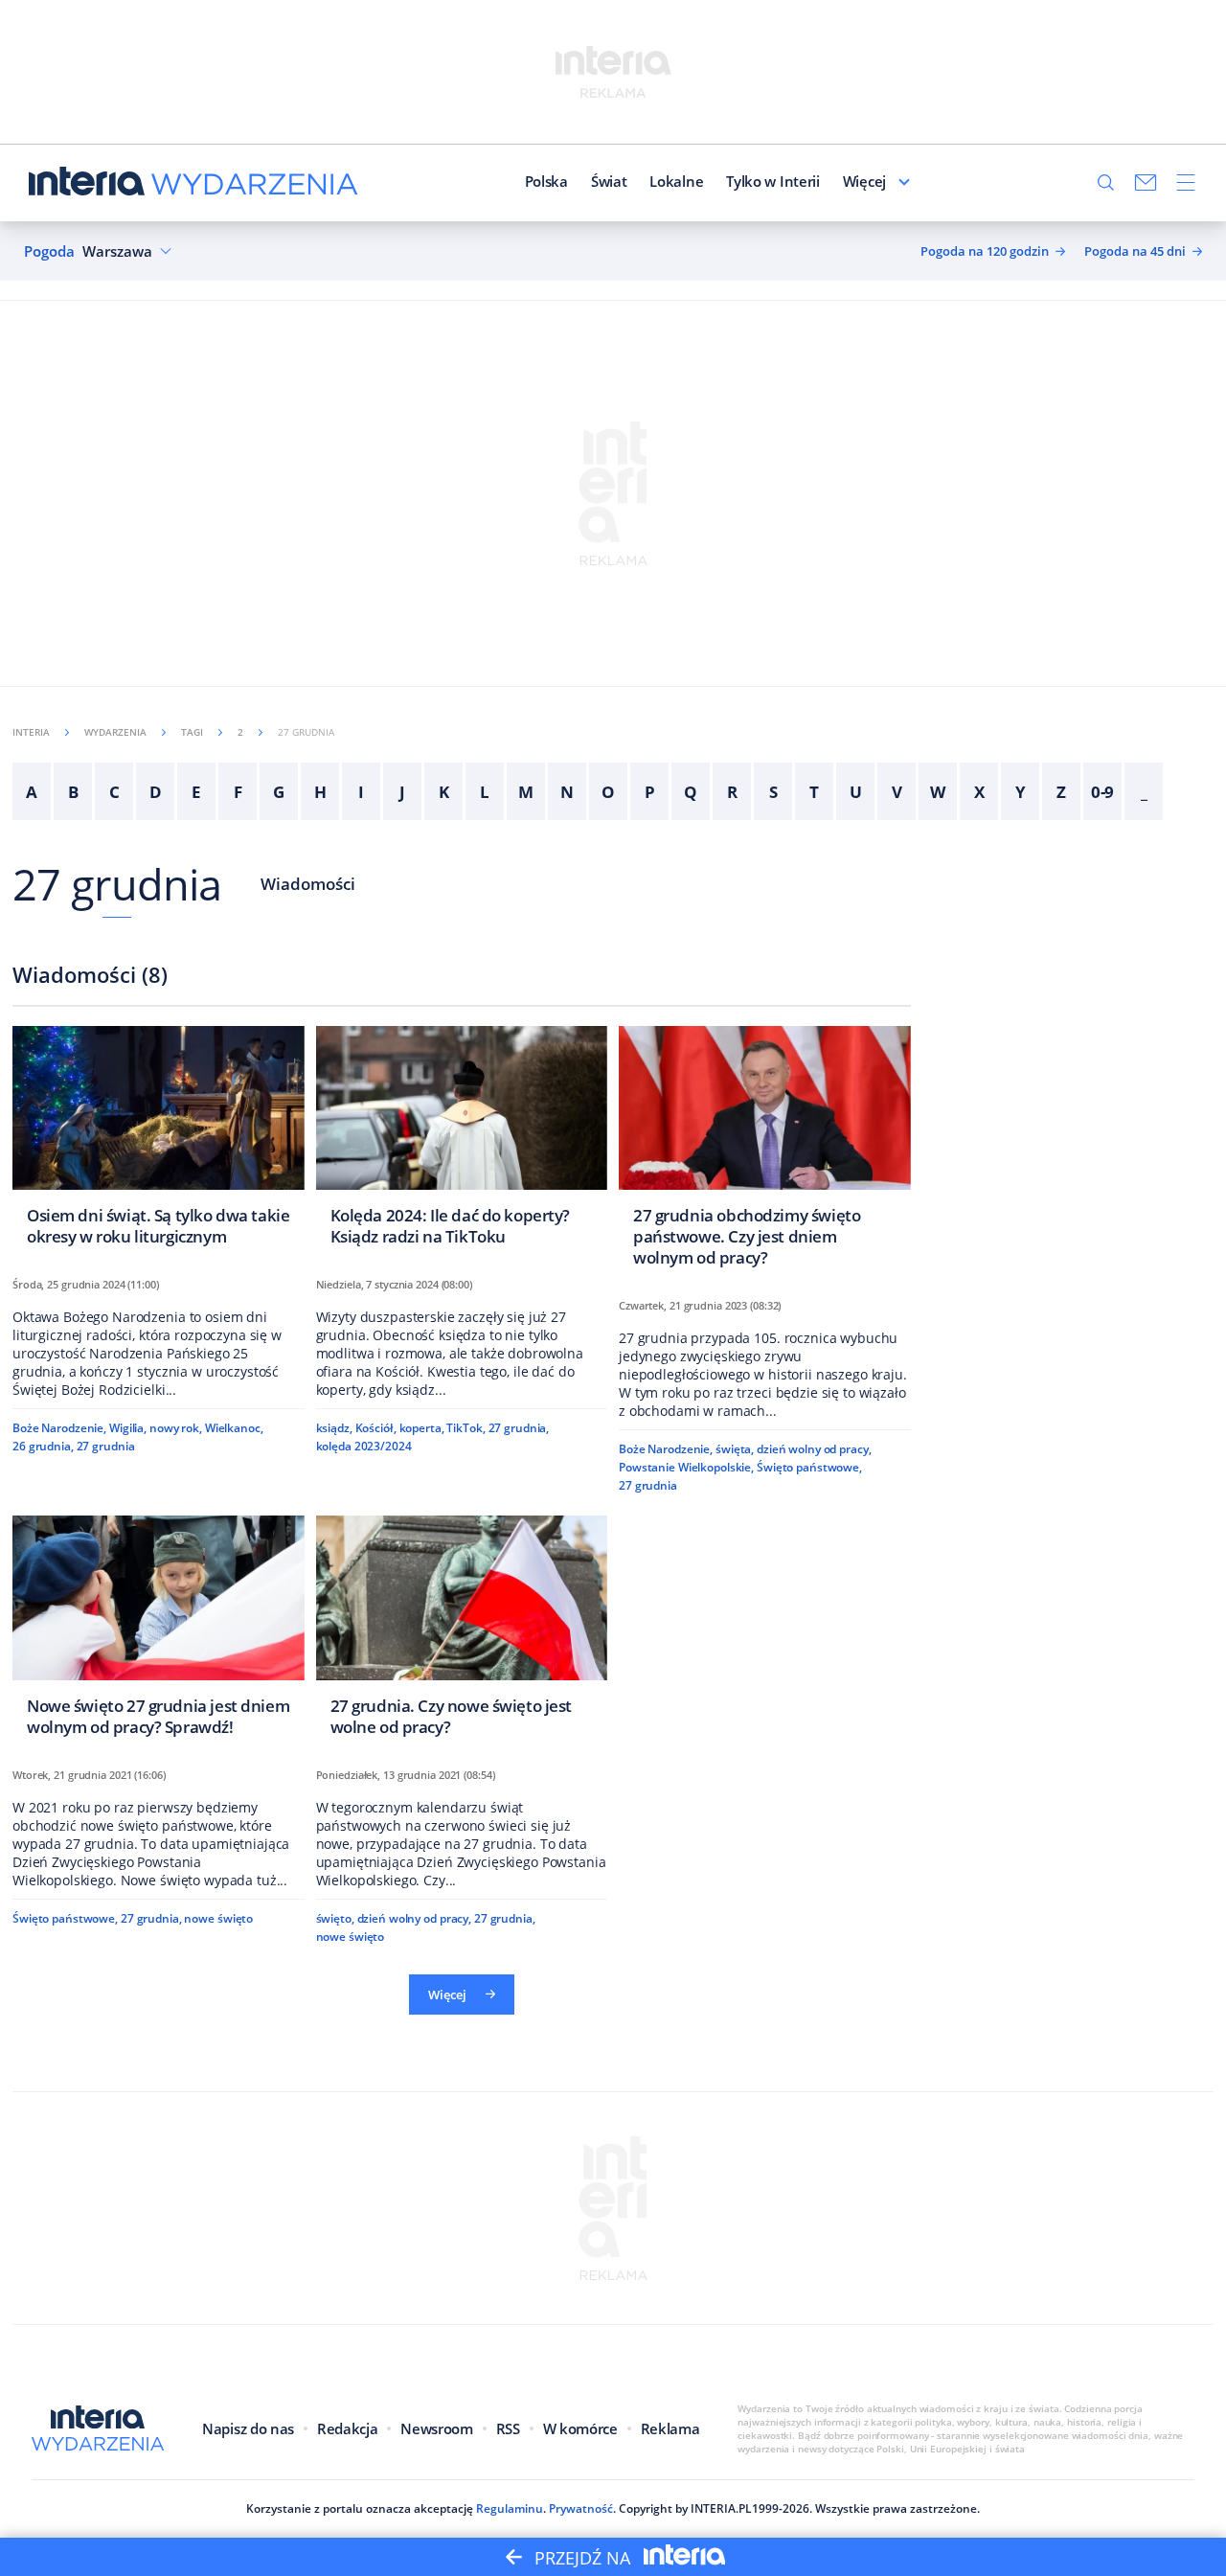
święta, (735, 1449)
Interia (31, 732)
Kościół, (376, 1428)
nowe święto (218, 1918)
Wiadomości (308, 884)
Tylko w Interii (773, 181)
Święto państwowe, (809, 1467)
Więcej (864, 181)
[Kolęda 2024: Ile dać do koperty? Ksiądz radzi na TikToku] (462, 1141)
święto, (335, 1918)
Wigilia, (128, 1428)
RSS (508, 2428)
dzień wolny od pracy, (814, 1449)
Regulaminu (510, 2508)
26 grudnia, (43, 1446)
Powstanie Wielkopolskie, (686, 1467)
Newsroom (436, 2428)
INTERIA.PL (721, 2508)
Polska (546, 181)
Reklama (670, 2428)
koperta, (422, 1428)
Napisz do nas (248, 2428)
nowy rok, (176, 1428)
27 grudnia (117, 884)
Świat (609, 181)
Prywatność (581, 2508)
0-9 (1103, 792)
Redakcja (347, 2428)
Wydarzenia (115, 732)
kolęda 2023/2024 (364, 1446)
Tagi (192, 732)
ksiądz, (334, 1428)
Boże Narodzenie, (59, 1428)
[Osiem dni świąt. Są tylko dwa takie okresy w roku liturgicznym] (159, 1141)
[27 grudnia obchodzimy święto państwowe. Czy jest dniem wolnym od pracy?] (765, 1152)
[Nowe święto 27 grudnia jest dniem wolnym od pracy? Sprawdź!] (159, 1631)
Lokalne (676, 181)
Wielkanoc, (234, 1428)
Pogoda (49, 251)
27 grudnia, (519, 1428)
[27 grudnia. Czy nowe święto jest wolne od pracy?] (462, 1631)
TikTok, (465, 1428)
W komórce (580, 2428)
